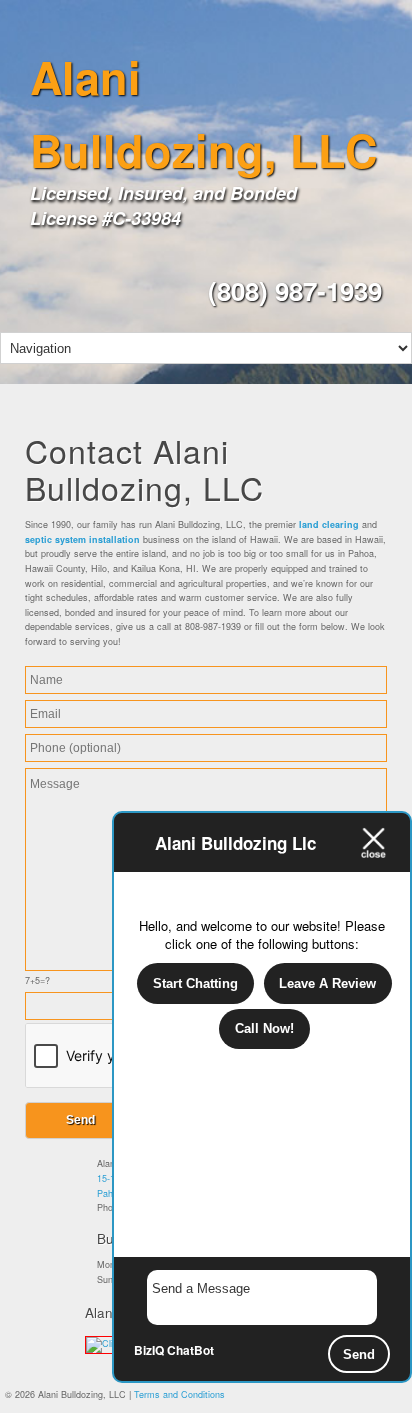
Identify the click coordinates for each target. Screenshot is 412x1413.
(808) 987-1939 (295, 290)
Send (359, 1354)
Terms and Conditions (179, 1394)
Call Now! (264, 1028)
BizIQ (149, 1350)
